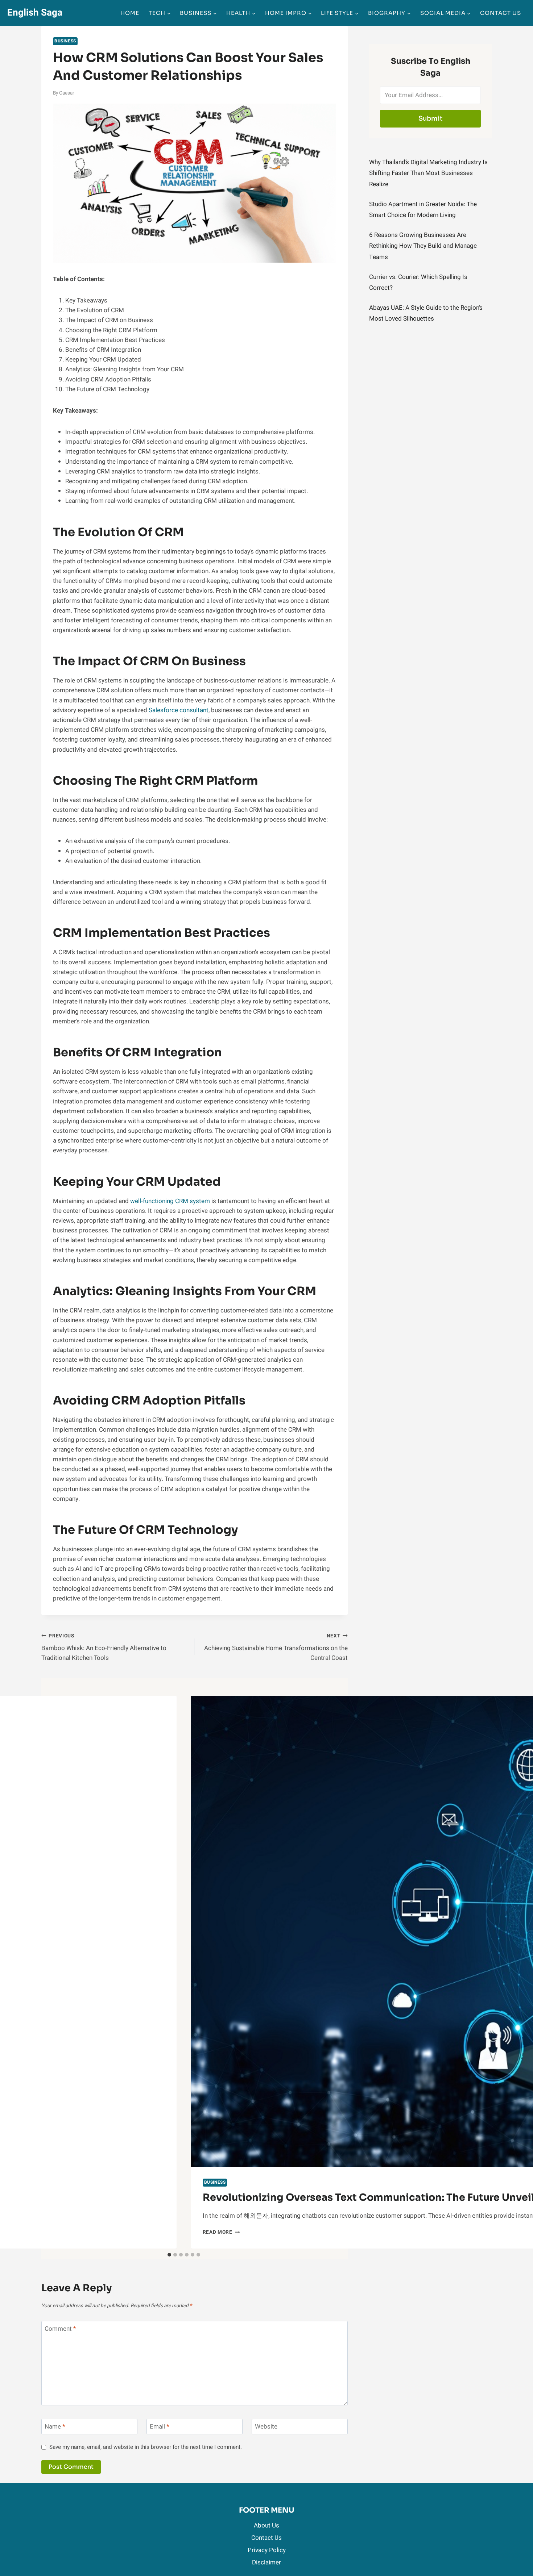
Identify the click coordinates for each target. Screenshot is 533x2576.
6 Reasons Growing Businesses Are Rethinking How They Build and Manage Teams (423, 246)
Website (266, 2427)
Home (130, 13)
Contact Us (501, 13)
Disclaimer (266, 2562)
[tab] (169, 2255)
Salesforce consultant (179, 710)
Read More (221, 2232)
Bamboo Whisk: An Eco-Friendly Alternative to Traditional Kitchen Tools (104, 1648)
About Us (266, 2525)
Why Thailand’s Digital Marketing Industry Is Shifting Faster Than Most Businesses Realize (428, 173)
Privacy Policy (267, 2550)
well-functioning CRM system (170, 1201)
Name (55, 2427)
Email (159, 2427)
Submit (431, 118)
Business (65, 41)
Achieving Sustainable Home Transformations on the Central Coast (276, 1648)
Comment (60, 2329)
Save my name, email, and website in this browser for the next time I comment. (146, 2447)
